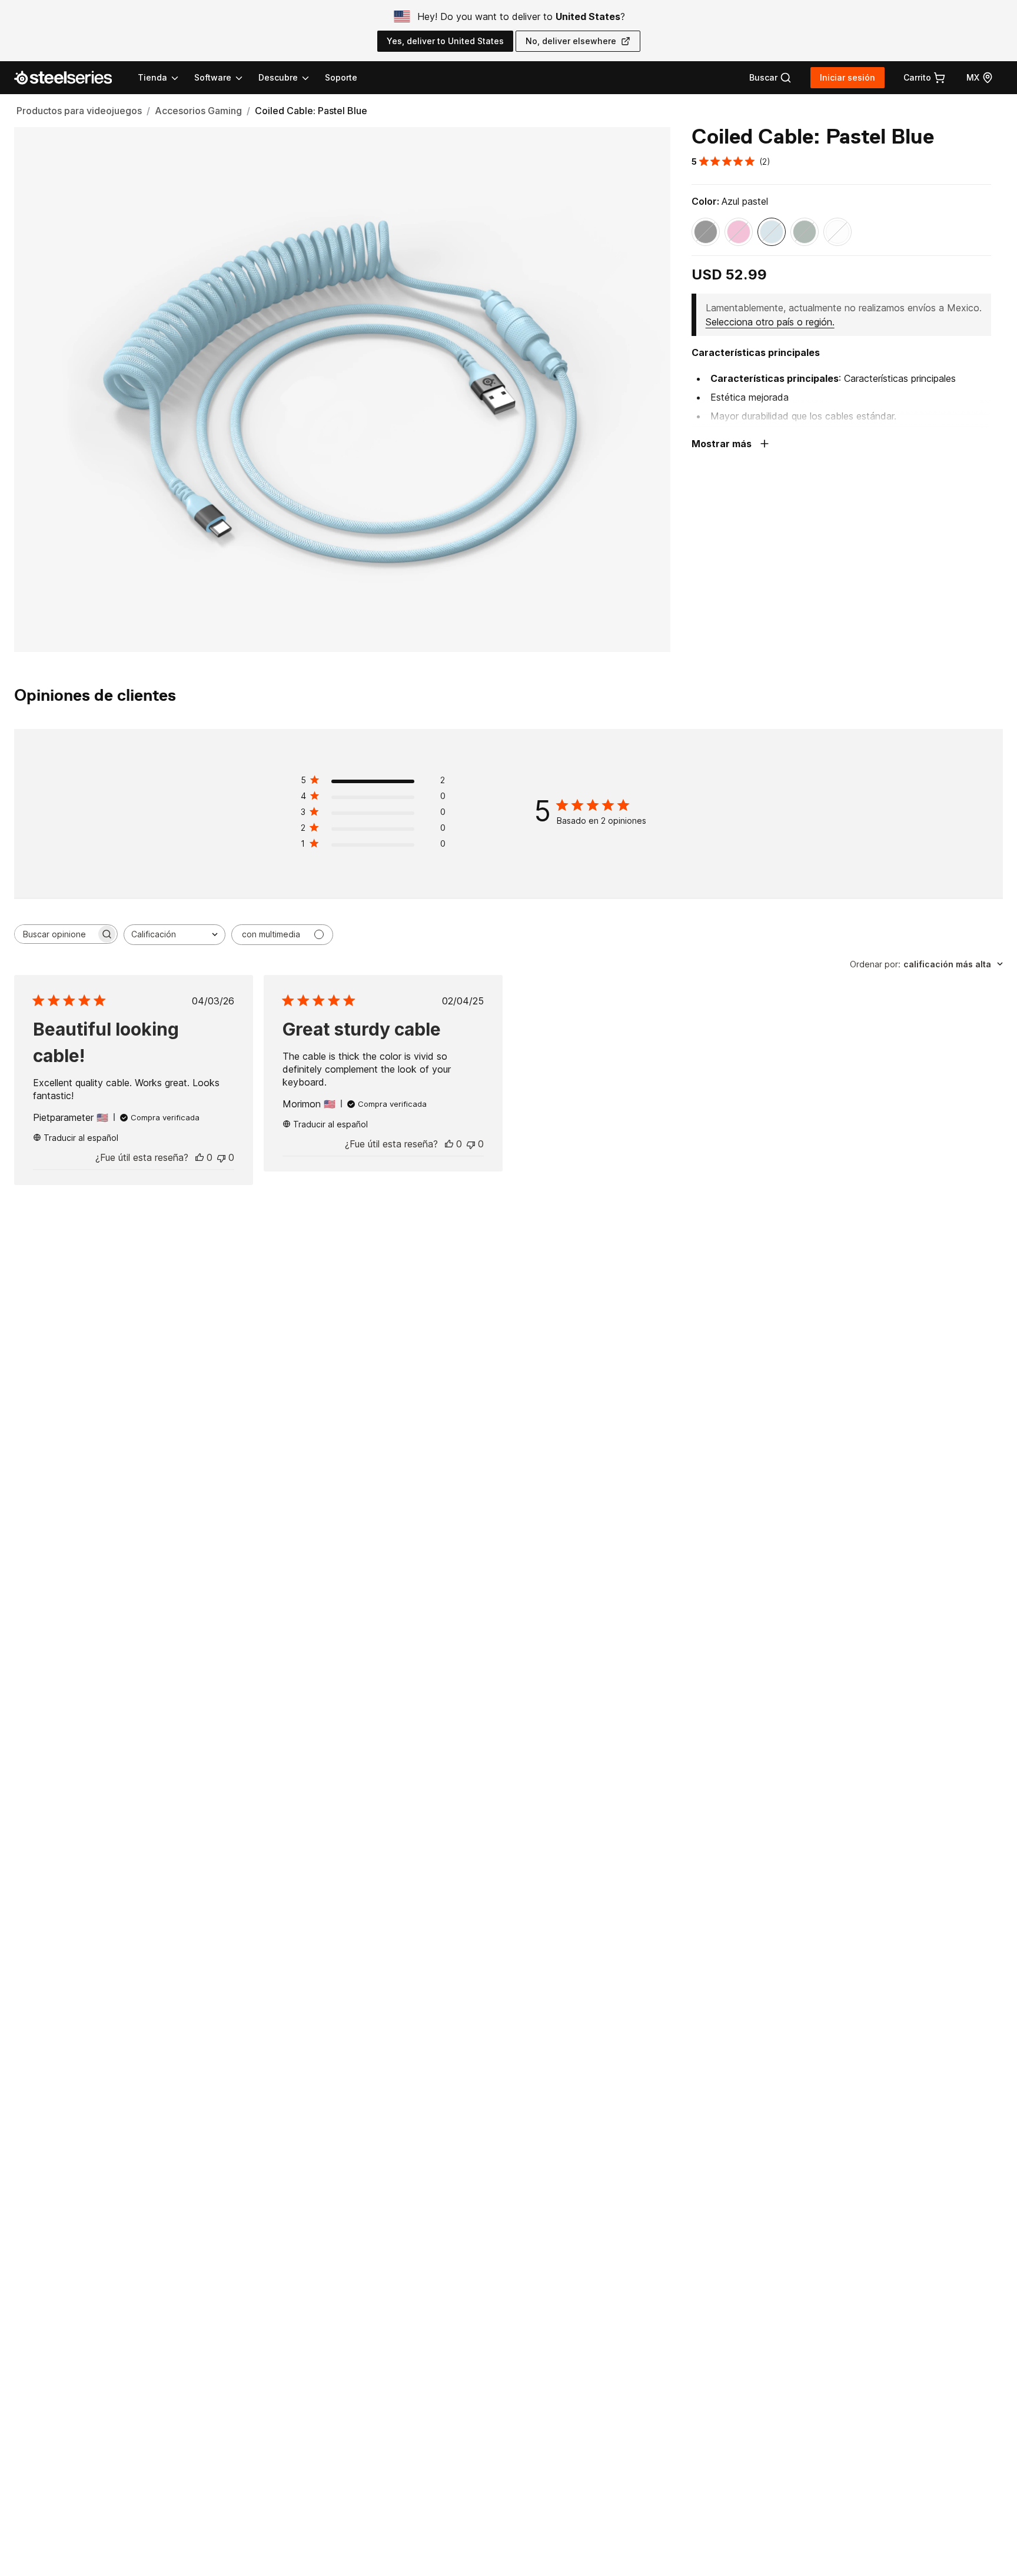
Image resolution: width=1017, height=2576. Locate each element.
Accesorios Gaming (198, 111)
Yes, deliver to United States (445, 41)
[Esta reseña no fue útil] (221, 1157)
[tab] (770, 78)
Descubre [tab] (278, 77)
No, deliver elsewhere (571, 41)
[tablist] (224, 78)
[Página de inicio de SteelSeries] (70, 78)
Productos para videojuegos (79, 111)
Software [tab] (213, 77)
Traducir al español (81, 1138)
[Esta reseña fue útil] (200, 1157)
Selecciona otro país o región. (770, 322)
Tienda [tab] (152, 77)
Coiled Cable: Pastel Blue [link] (311, 111)
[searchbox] (55, 934)
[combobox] (175, 935)
